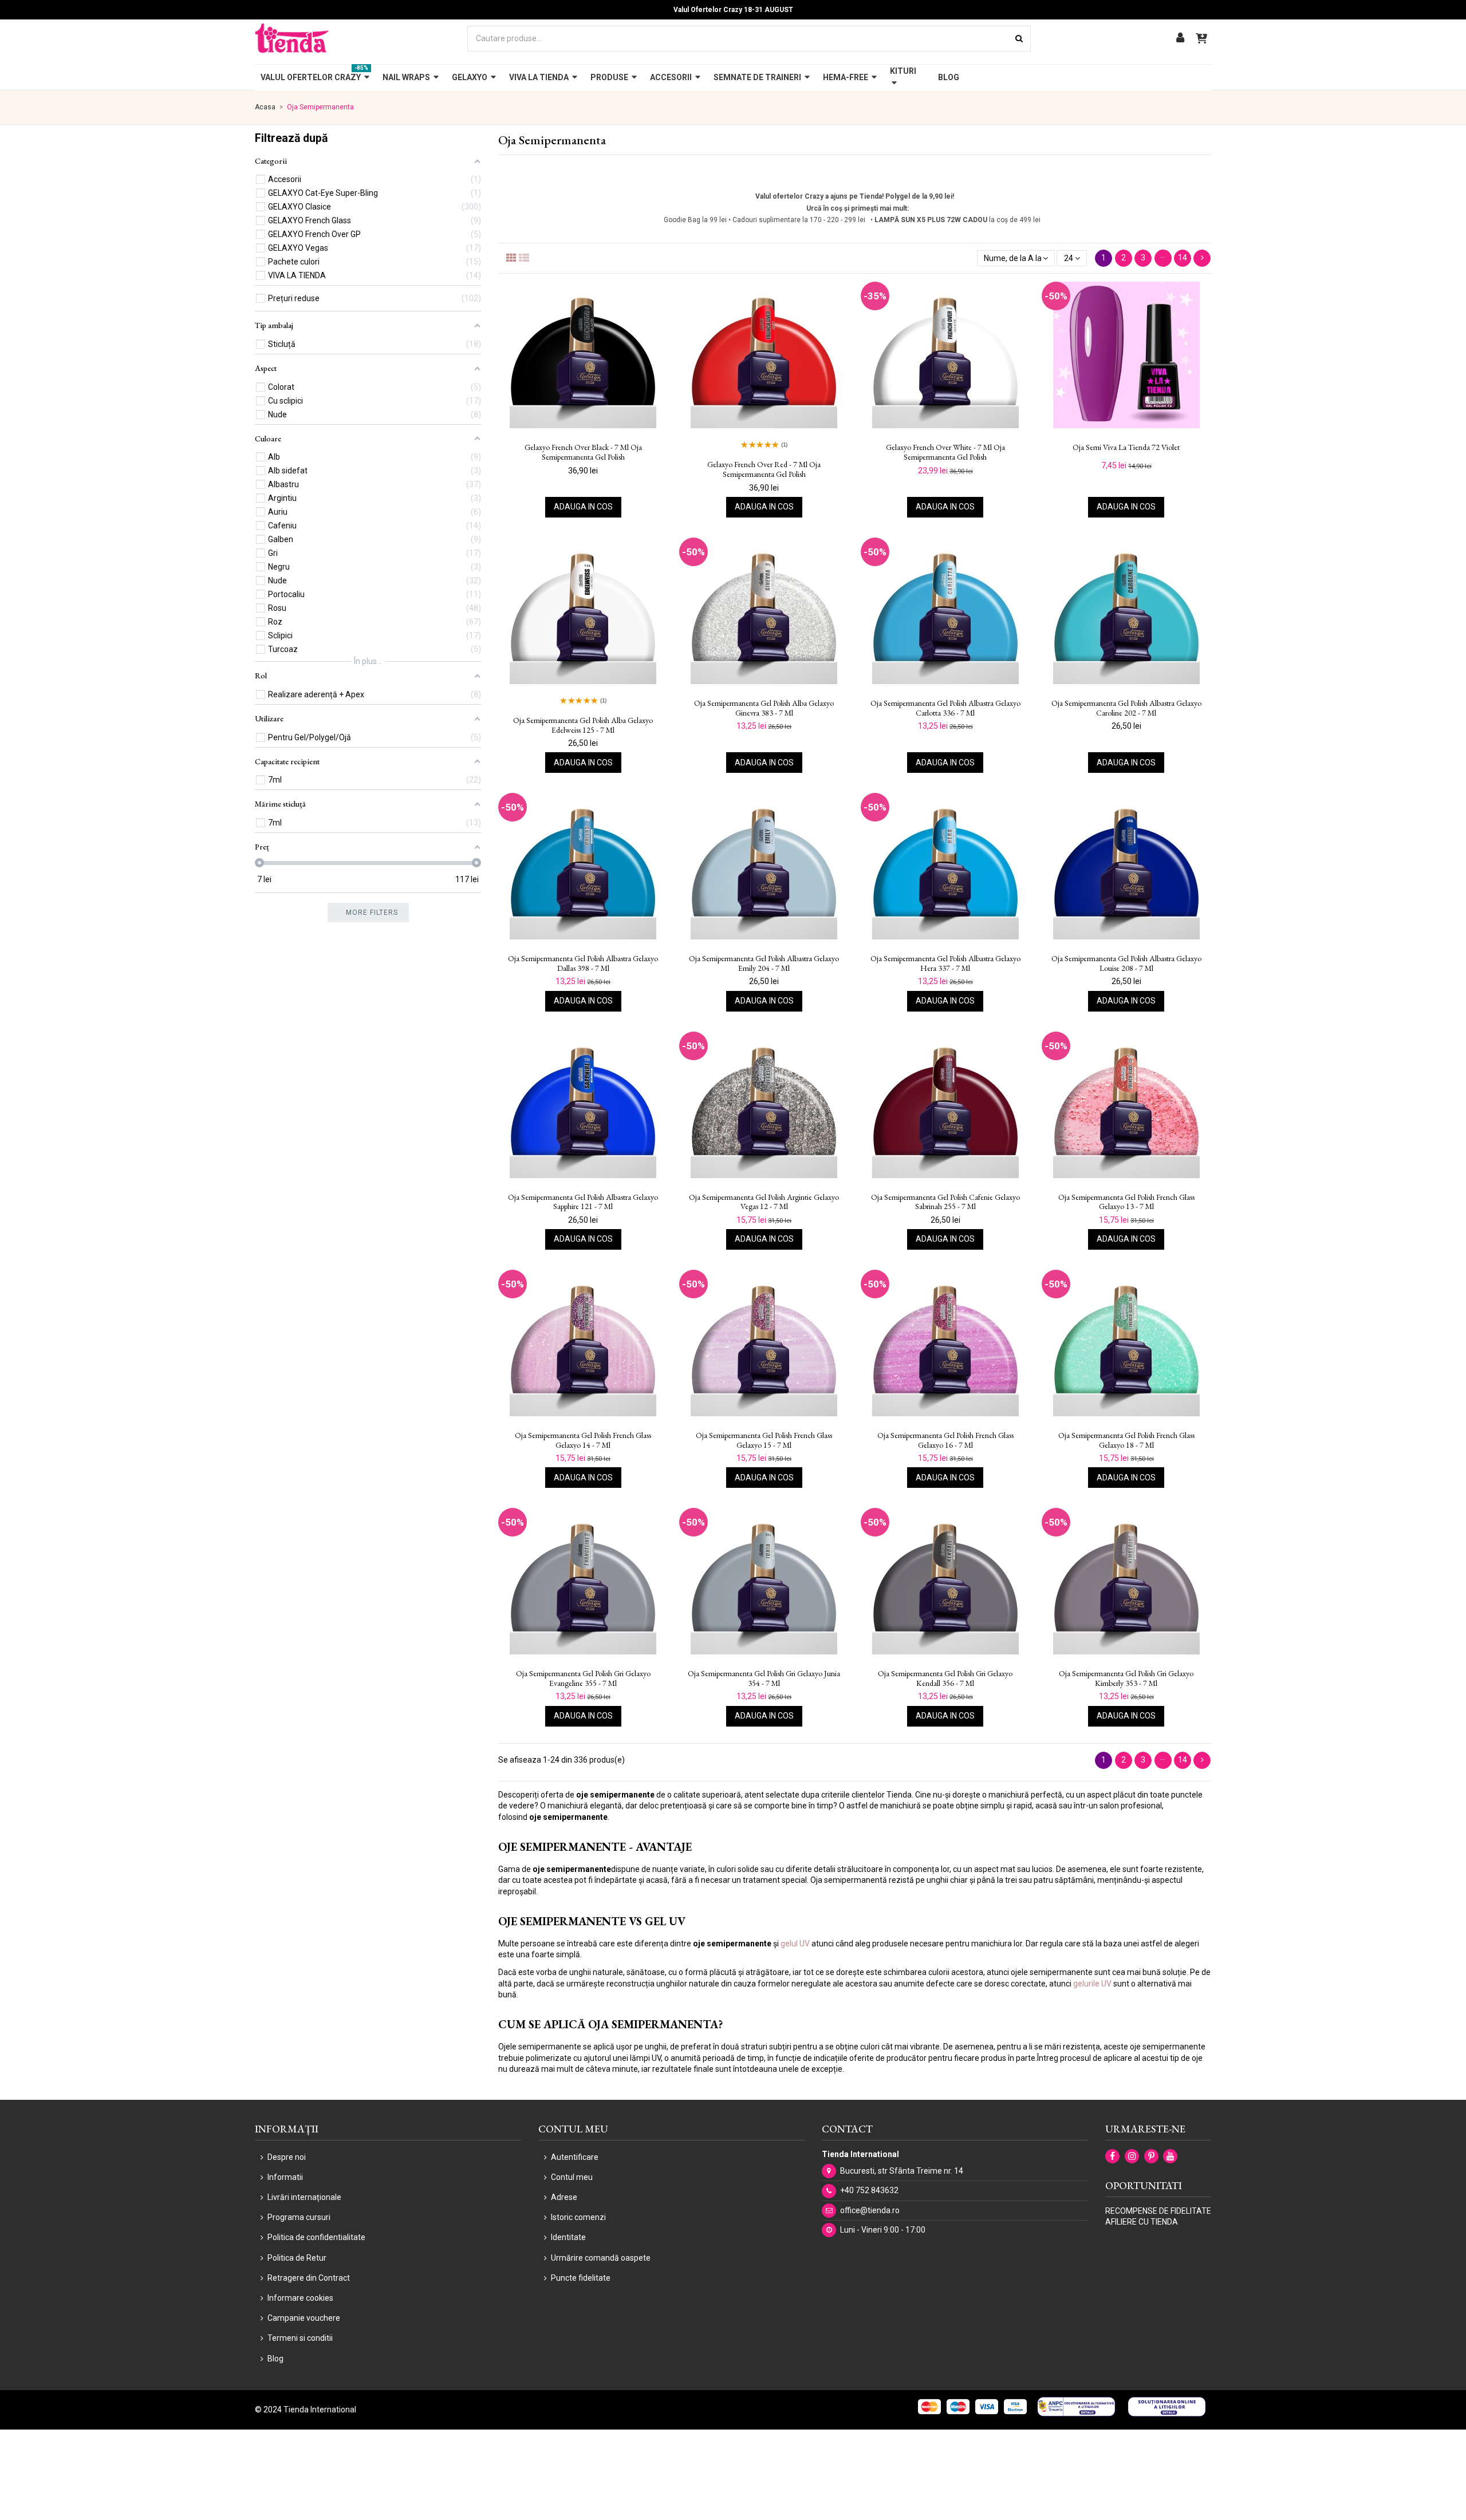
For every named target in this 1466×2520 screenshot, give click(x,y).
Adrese (564, 2197)
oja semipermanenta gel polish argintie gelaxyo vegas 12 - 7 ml (764, 1202)
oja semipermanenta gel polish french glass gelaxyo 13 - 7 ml (1126, 1202)
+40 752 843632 (869, 2190)
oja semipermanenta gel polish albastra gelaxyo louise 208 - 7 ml (1126, 963)
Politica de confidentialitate (316, 2237)
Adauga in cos (583, 507)
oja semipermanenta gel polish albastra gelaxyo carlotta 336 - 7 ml (945, 708)
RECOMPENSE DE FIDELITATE (1158, 2211)
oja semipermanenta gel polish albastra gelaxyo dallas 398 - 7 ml (583, 963)
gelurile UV (1092, 1984)
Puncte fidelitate (581, 2278)
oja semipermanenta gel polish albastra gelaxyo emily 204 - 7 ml (764, 963)
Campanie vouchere (304, 2318)
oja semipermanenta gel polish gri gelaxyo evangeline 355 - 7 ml (583, 1678)
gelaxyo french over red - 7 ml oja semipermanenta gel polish (764, 469)
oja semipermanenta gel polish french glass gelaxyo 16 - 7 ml (945, 1440)
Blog (275, 2359)
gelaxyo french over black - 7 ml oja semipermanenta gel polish (583, 452)
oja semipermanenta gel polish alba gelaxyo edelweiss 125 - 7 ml (583, 725)
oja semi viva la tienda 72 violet (1126, 447)
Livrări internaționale (304, 2197)
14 (1183, 258)
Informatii (285, 2177)
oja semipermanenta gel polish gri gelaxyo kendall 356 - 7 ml (945, 1678)
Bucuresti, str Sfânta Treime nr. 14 (902, 2171)
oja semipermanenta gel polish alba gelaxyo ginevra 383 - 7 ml (764, 708)
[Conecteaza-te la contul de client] (1180, 39)
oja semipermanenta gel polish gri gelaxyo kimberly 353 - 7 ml (1126, 1678)
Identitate (568, 2237)
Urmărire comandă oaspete (601, 2258)
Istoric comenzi (578, 2217)
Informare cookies (300, 2298)
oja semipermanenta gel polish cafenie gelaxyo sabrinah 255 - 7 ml (945, 1202)
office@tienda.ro (870, 2210)
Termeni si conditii (300, 2338)
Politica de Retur (297, 2258)
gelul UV (795, 1944)
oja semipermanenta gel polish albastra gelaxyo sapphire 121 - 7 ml (583, 1202)
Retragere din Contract (309, 2278)
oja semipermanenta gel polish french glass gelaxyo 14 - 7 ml (583, 1440)
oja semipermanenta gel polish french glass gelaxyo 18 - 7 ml (1126, 1440)
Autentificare (575, 2157)
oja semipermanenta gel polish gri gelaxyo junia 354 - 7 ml (764, 1678)
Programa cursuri (299, 2217)
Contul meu (572, 2177)
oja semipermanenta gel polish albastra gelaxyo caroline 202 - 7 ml (1126, 708)
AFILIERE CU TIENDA (1142, 2222)
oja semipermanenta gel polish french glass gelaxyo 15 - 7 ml (764, 1440)
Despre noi (287, 2157)
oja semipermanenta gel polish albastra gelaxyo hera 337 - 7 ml (945, 963)
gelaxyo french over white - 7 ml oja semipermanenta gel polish (945, 452)
